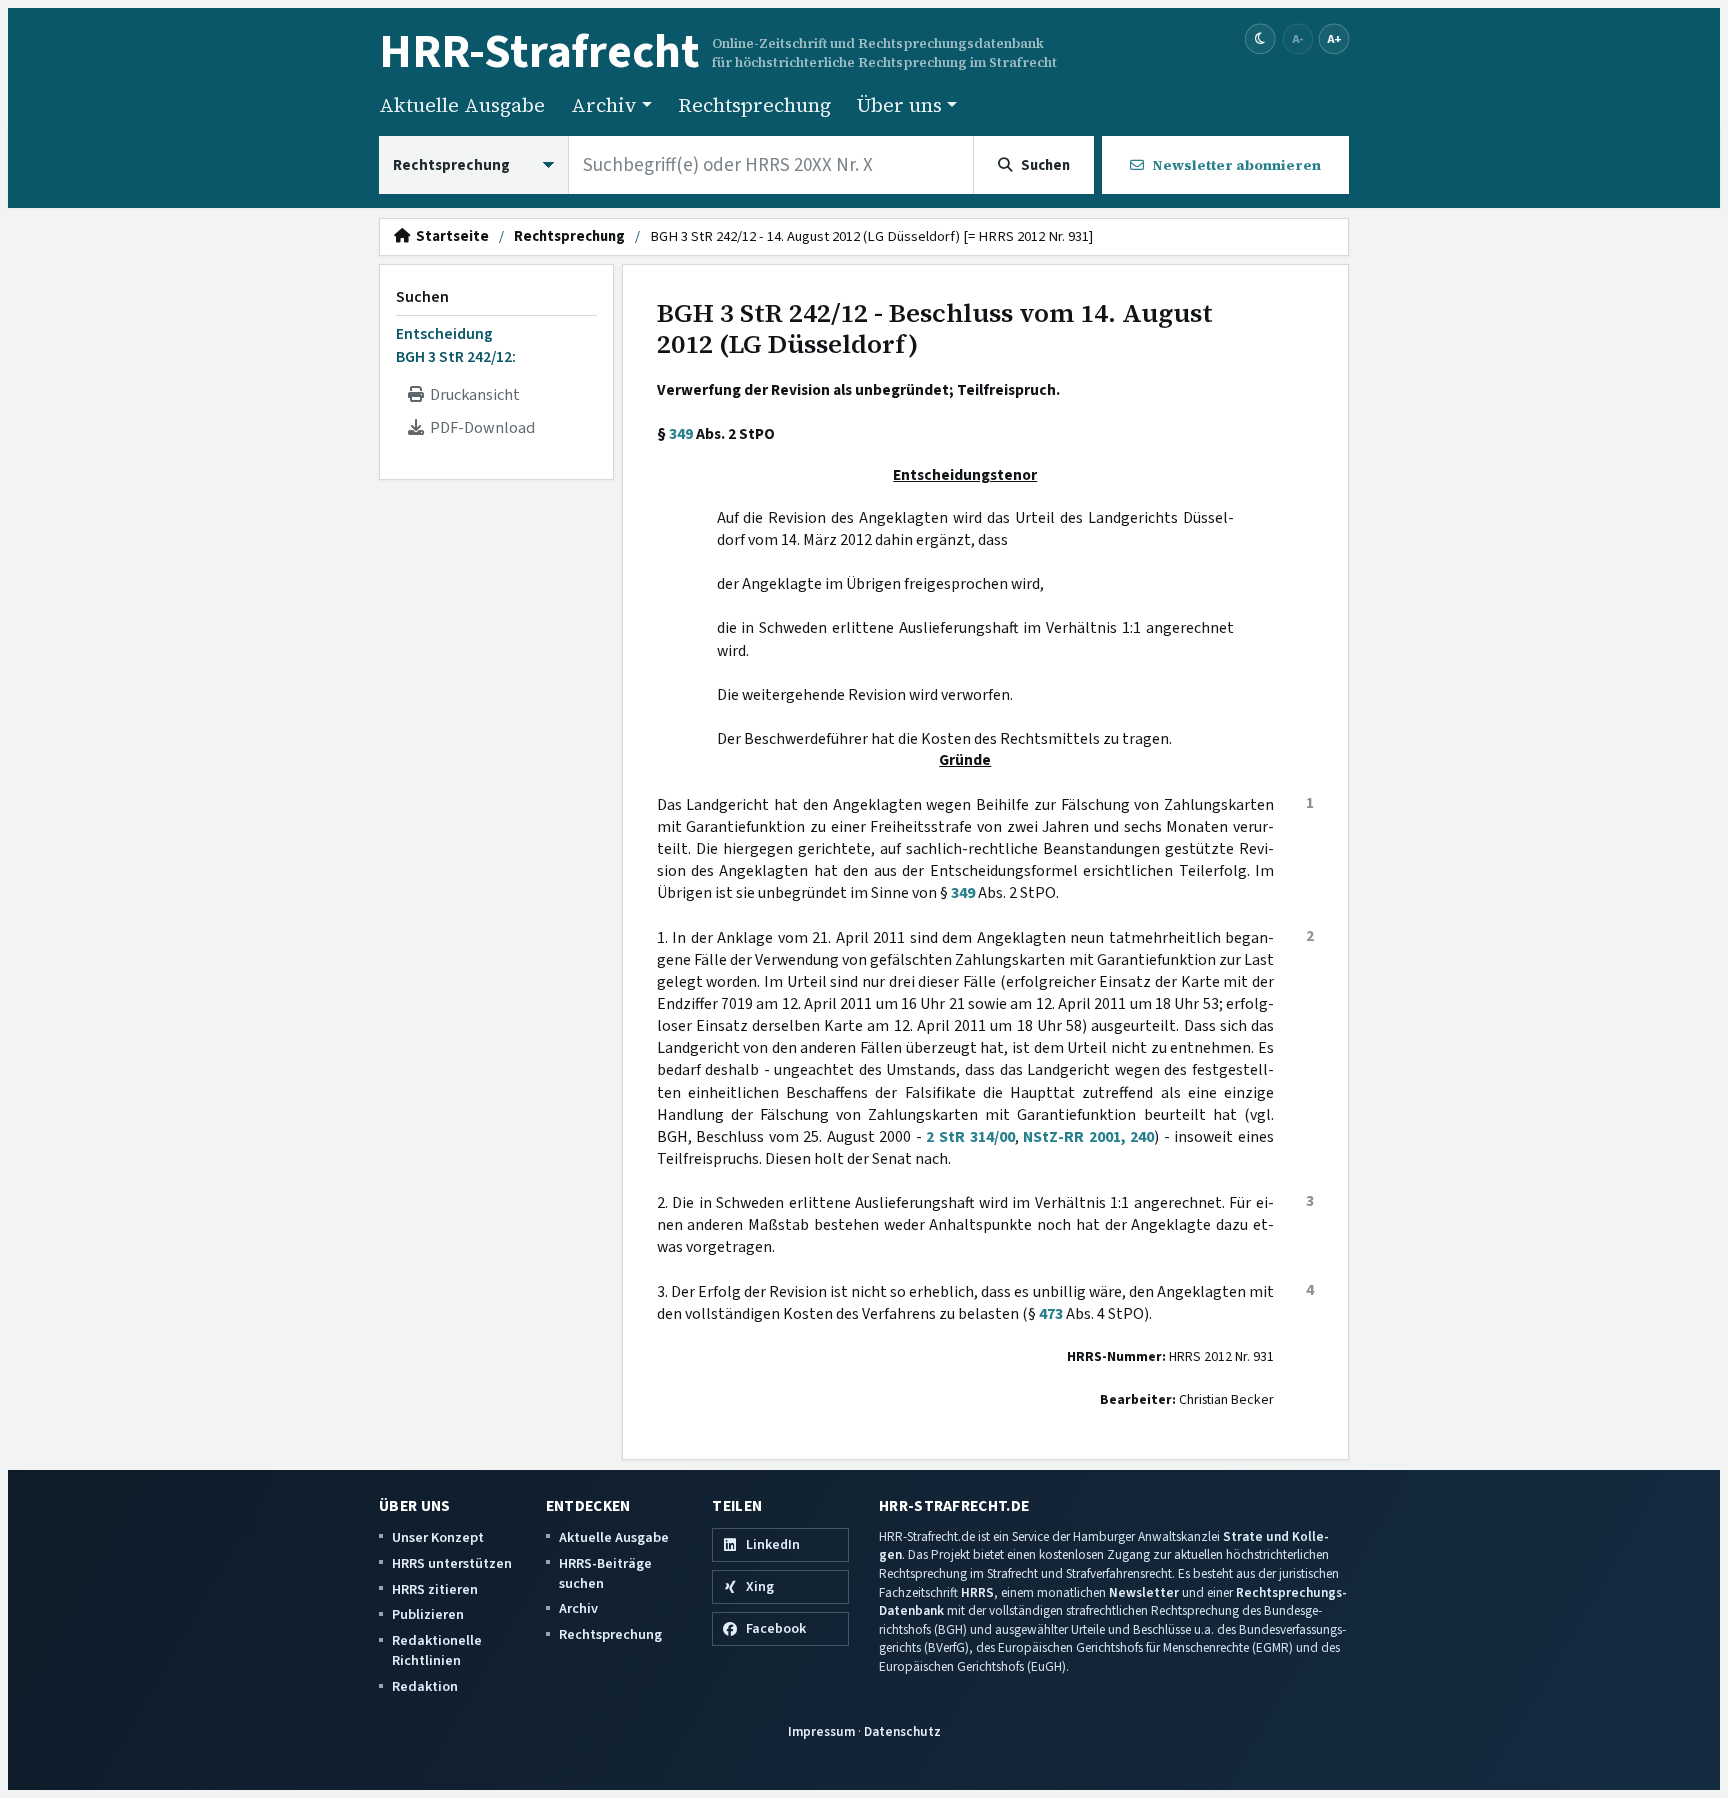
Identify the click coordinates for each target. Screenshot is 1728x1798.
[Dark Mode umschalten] (1260, 39)
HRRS (977, 1592)
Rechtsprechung (754, 105)
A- (1298, 38)
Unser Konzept (438, 1537)
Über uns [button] (899, 105)
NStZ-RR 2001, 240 (1088, 1137)
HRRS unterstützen (452, 1563)
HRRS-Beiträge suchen (605, 1573)
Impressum (821, 1731)
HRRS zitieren (435, 1589)
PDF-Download (479, 428)
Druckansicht (472, 395)
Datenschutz (902, 1731)
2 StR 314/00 (970, 1137)
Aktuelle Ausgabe (462, 105)
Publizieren (428, 1614)
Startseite (449, 237)
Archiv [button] (604, 105)
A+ (1334, 38)
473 (1051, 1314)
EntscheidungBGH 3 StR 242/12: (456, 345)
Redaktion (425, 1686)
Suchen (422, 297)
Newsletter (1144, 1592)
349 (681, 434)
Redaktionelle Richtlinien (437, 1650)
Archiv (578, 1608)
